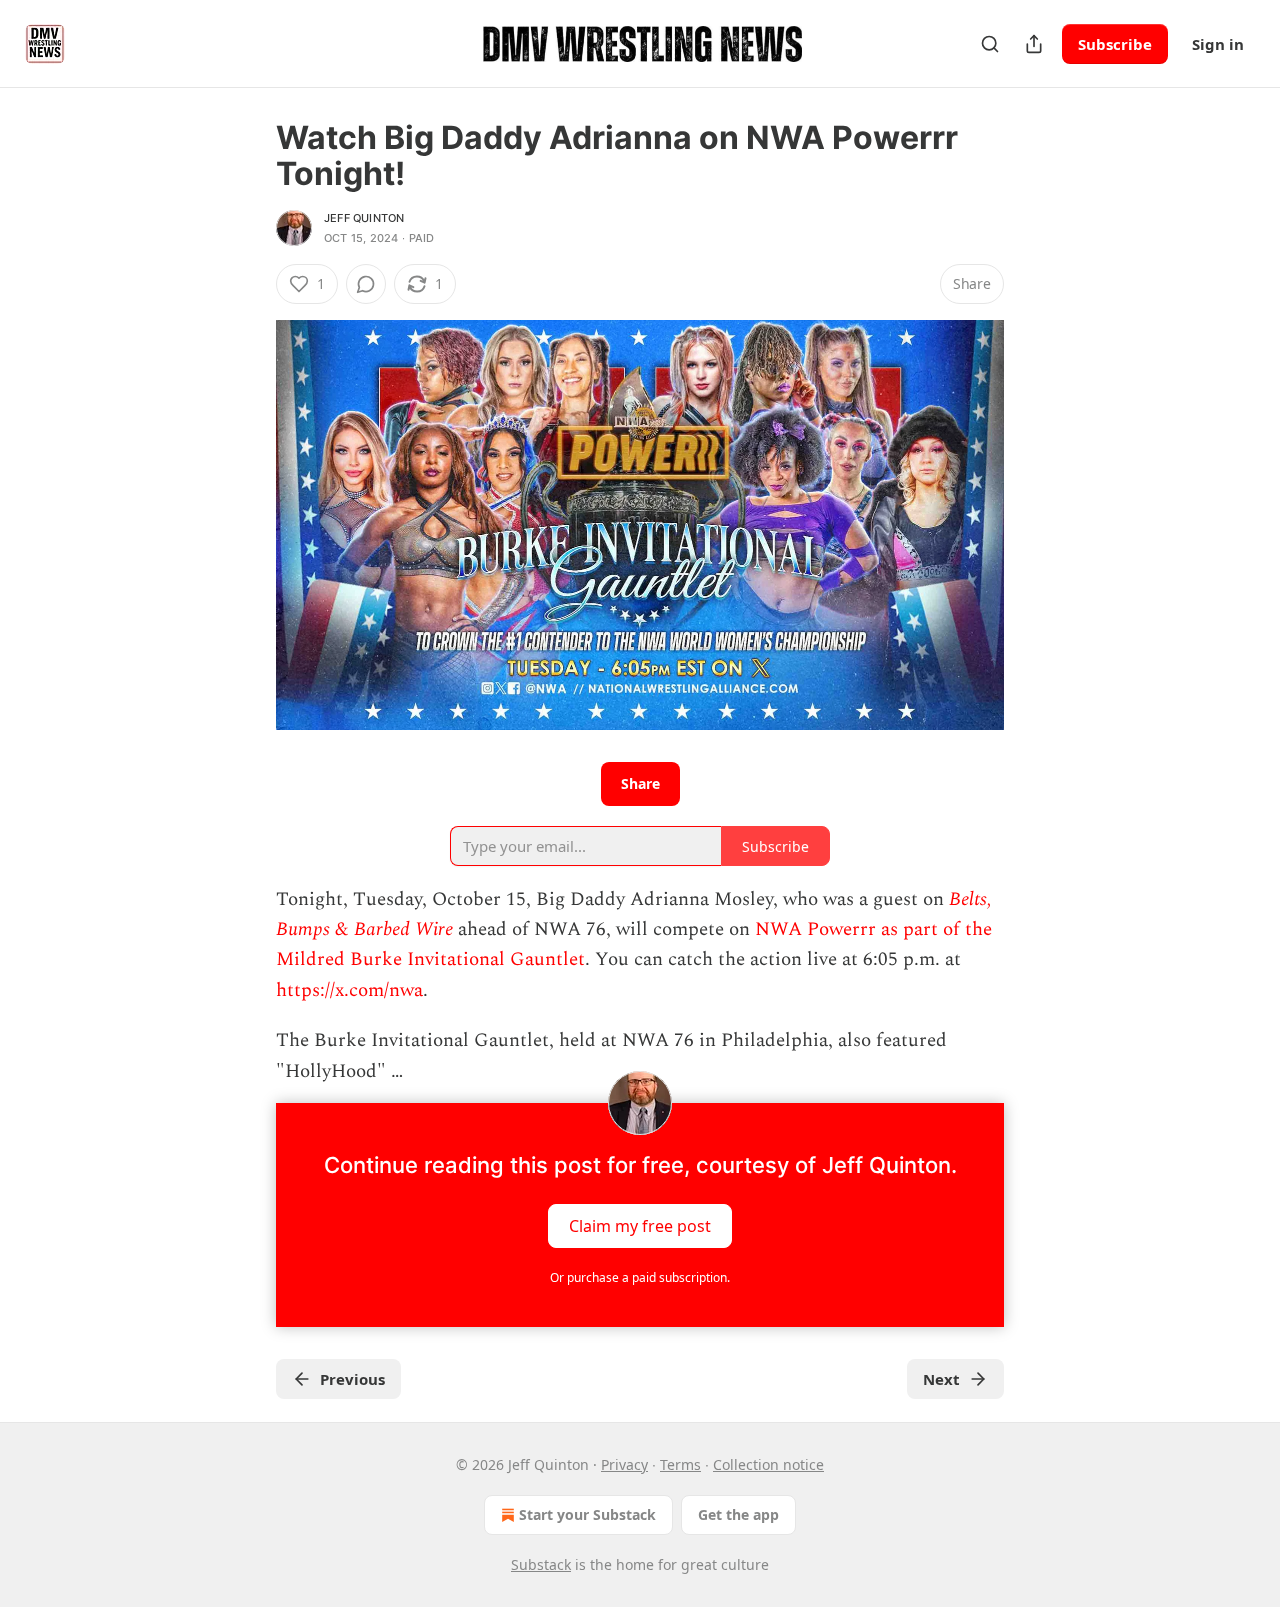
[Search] (990, 44)
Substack (541, 1564)
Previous (352, 1379)
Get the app (738, 1514)
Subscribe (1115, 44)
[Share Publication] (1034, 44)
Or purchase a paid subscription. (640, 1277)
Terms (680, 1464)
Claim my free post (640, 1225)
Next (941, 1379)
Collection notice (768, 1464)
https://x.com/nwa (349, 990)
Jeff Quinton (364, 218)
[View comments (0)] (366, 284)
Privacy (624, 1464)
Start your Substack (587, 1514)
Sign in (1218, 44)
